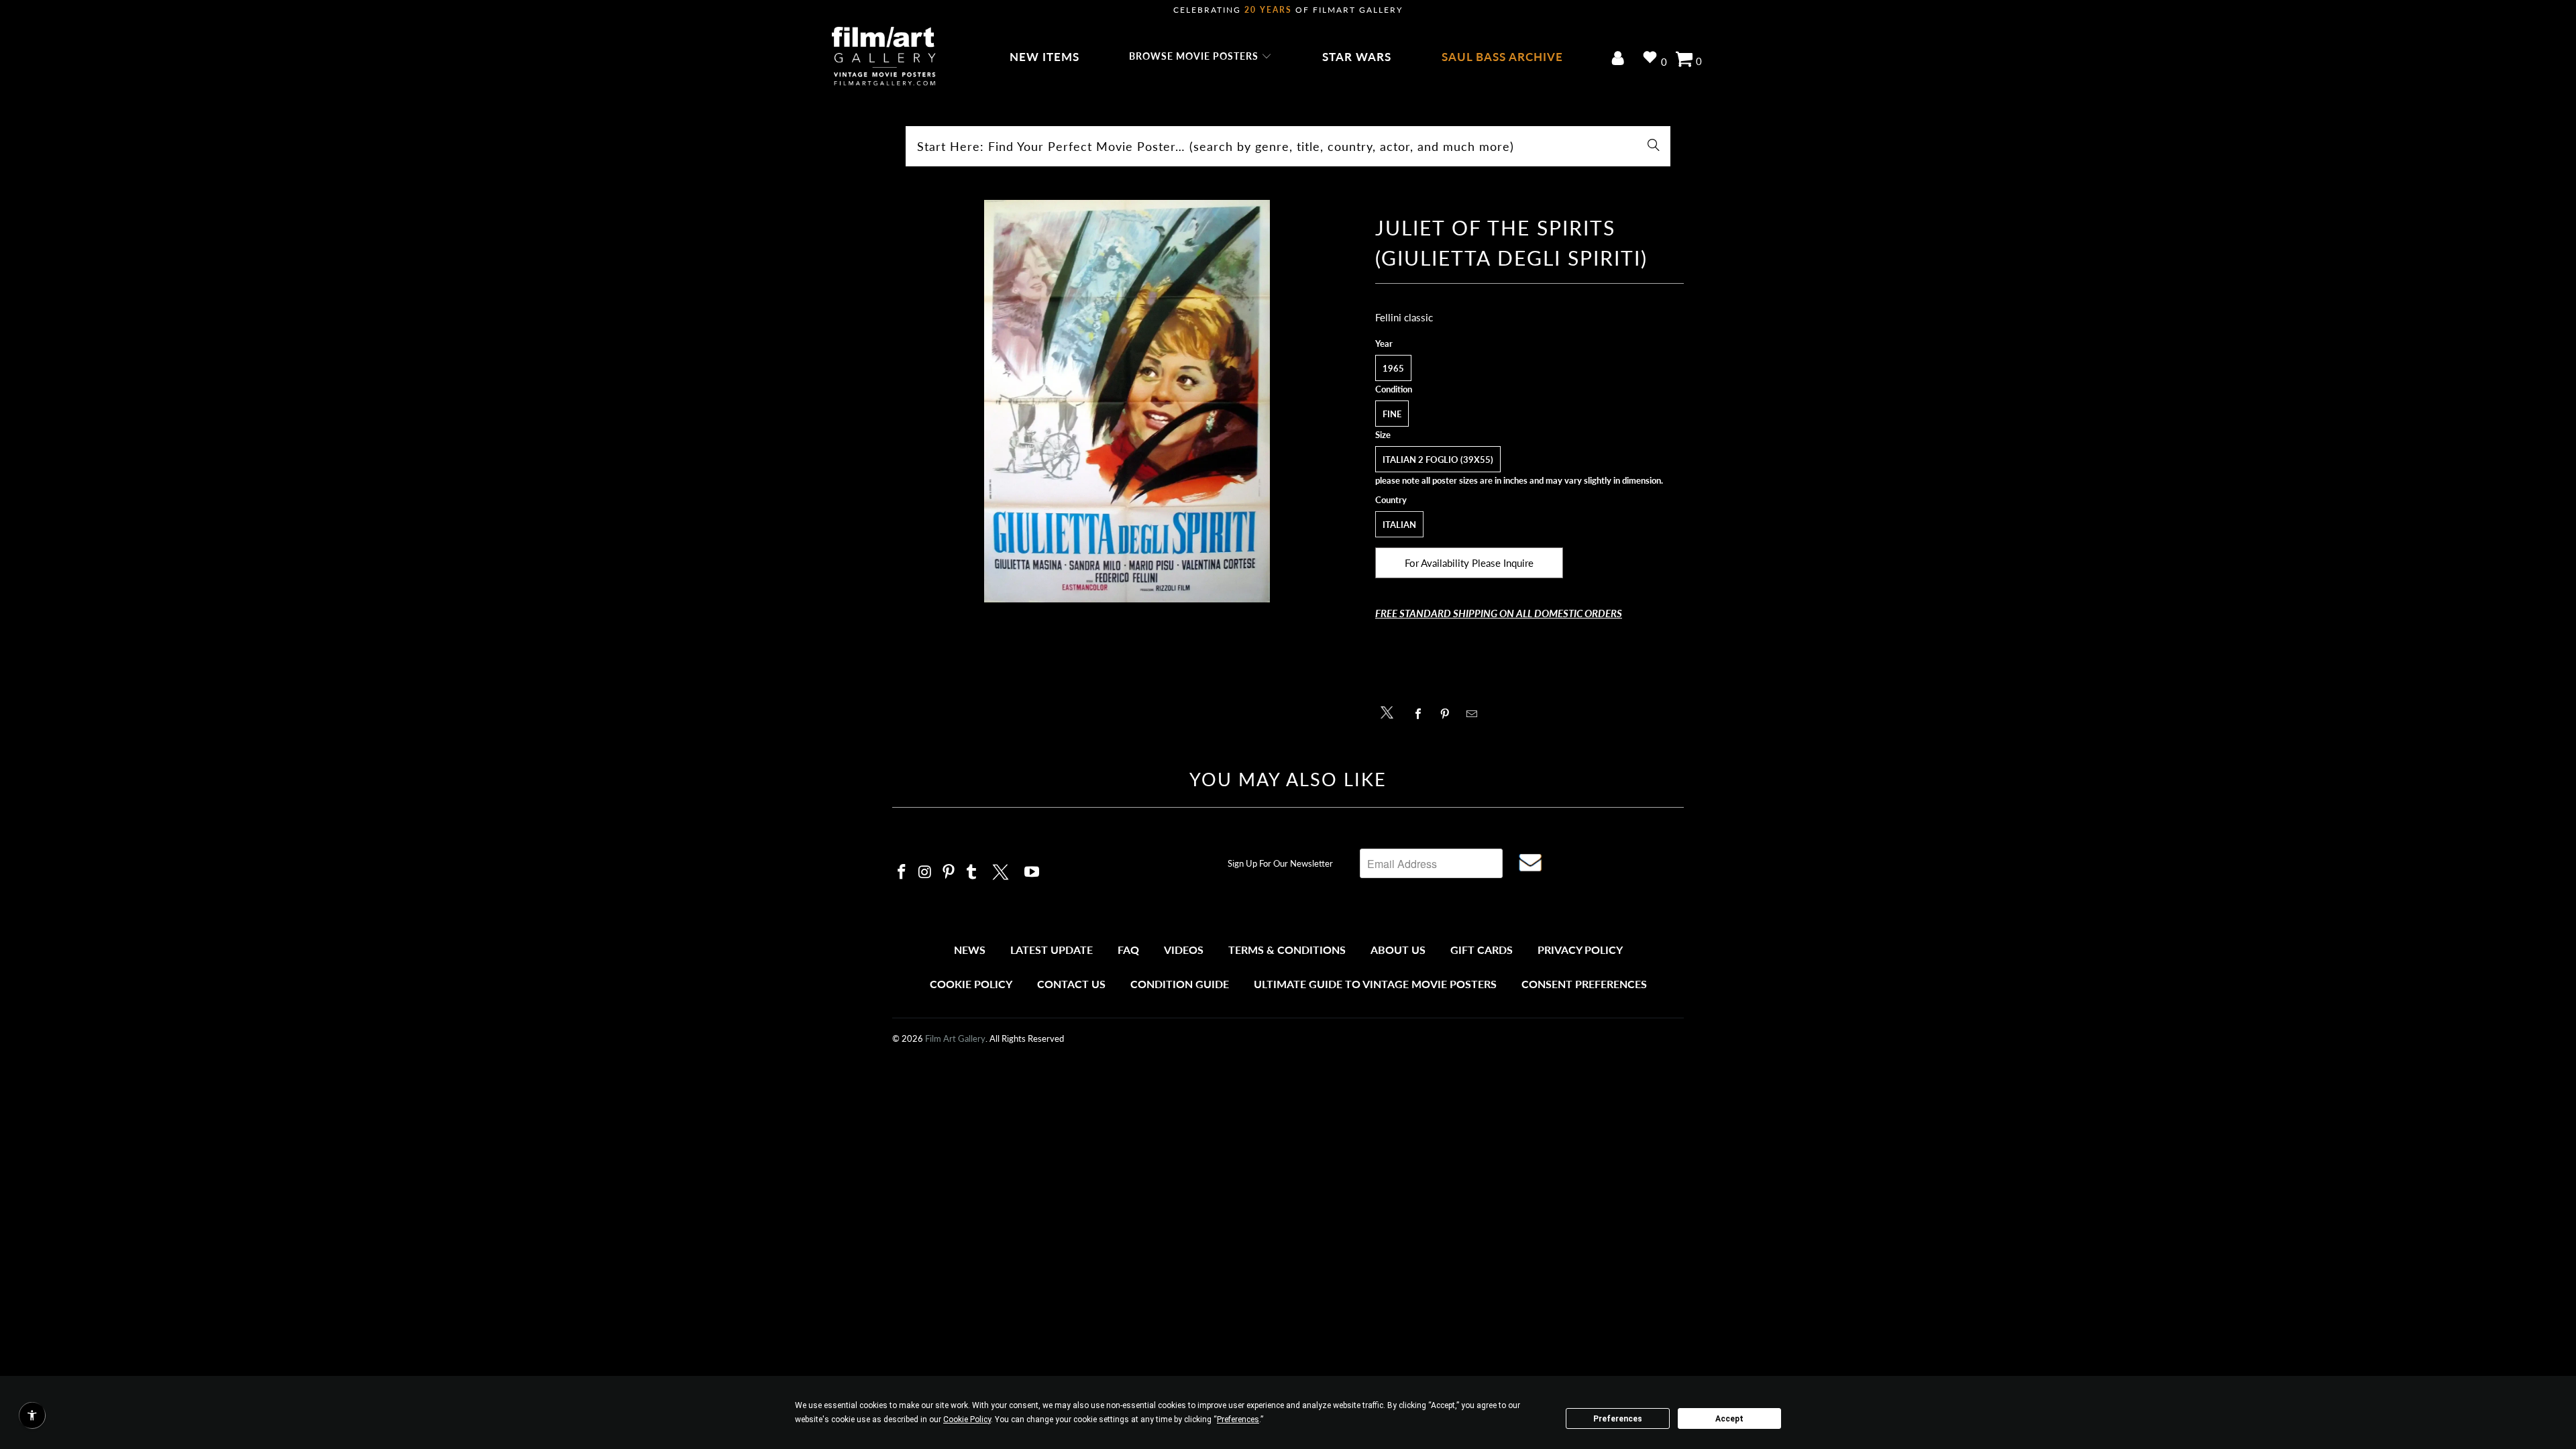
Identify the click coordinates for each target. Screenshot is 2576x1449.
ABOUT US (1398, 950)
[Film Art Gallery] (884, 57)
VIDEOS (1184, 950)
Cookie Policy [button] (967, 1419)
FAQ (1128, 950)
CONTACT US (1071, 984)
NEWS (970, 950)
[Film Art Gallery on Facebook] (902, 872)
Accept (1729, 1419)
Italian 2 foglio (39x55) (1438, 460)
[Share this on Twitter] (1390, 711)
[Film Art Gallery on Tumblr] (972, 872)
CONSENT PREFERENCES (1584, 984)
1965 (1393, 368)
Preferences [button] (1238, 1419)
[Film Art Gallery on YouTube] (1032, 872)
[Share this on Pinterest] (1449, 714)
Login (1620, 59)
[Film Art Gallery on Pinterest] (949, 872)
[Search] (1654, 146)
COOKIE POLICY (971, 984)
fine (1392, 414)
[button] (1200, 57)
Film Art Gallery (955, 1038)
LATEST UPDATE (1052, 950)
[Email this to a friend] (1475, 714)
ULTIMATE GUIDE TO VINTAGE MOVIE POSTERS (1375, 984)
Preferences (1618, 1419)
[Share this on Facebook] (1422, 714)
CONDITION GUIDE (1180, 984)
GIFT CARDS (1482, 950)
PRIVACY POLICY (1580, 950)
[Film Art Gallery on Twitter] (1002, 870)
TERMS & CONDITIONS (1287, 950)
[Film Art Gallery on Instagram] (926, 872)
